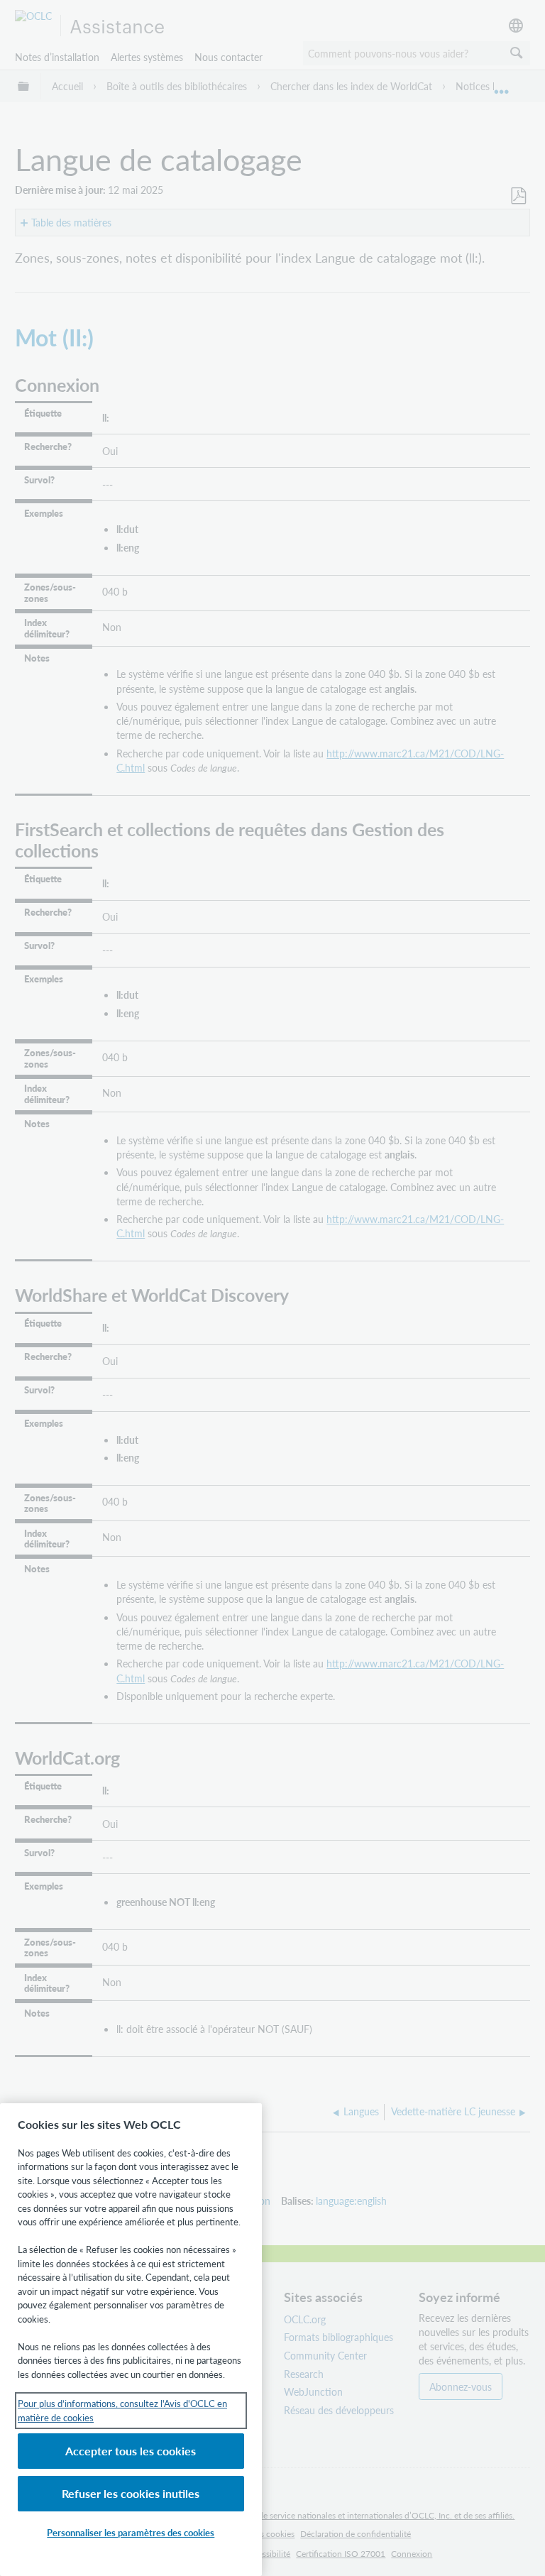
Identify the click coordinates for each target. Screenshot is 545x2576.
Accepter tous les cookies (131, 2451)
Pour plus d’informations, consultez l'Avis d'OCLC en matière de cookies (122, 2410)
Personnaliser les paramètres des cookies (131, 2532)
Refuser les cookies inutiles (131, 2493)
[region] (131, 2340)
